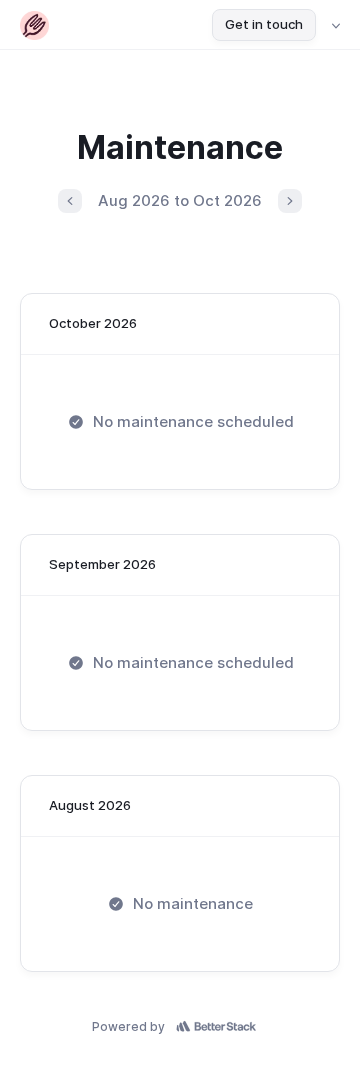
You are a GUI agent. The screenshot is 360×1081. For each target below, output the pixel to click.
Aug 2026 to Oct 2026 (180, 200)
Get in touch (264, 24)
